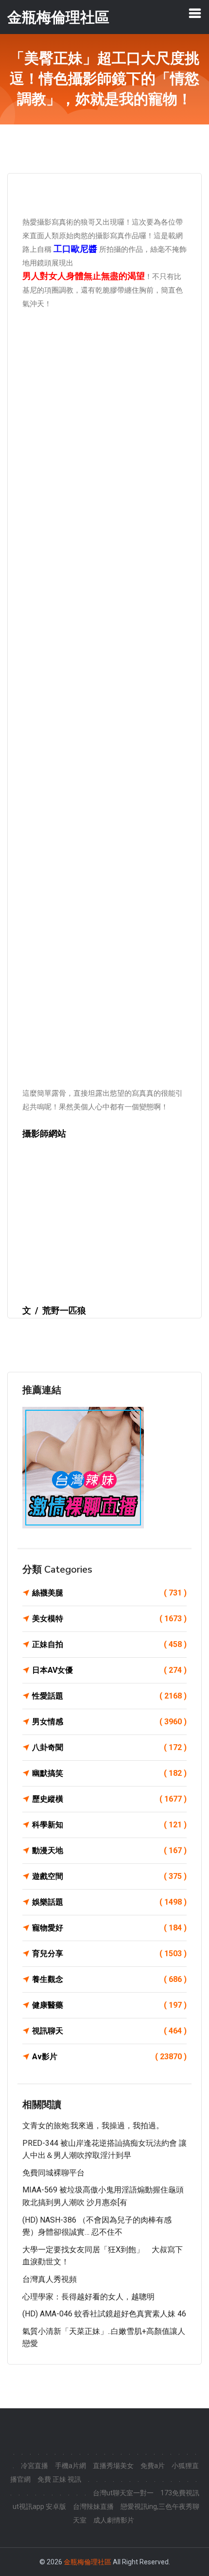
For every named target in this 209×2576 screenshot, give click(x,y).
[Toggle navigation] (195, 13)
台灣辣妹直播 (93, 2506)
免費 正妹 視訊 (59, 2479)
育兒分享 (109, 1954)
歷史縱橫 (109, 1799)
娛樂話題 (109, 1902)
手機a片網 (70, 2466)
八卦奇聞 (109, 1747)
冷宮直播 (35, 2466)
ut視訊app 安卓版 (39, 2506)
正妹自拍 (109, 1644)
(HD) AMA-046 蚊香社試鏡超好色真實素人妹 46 (104, 2314)
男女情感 (109, 1722)
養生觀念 (109, 1979)
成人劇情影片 (114, 2520)
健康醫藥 (109, 2005)
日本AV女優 (109, 1670)
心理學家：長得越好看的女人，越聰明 (88, 2297)
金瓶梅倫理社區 (87, 2562)
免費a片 (153, 2466)
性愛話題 (109, 1696)
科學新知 (109, 1825)
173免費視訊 (180, 2493)
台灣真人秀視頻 (50, 2279)
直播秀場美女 (113, 2466)
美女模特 (109, 1619)
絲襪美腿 (109, 1593)
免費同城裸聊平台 (53, 2173)
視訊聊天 (109, 2031)
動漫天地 (109, 1850)
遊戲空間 (109, 1876)
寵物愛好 (109, 1928)
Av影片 (109, 2057)
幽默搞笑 (109, 1773)
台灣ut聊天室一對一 (123, 2493)
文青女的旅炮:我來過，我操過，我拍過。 (93, 2126)
